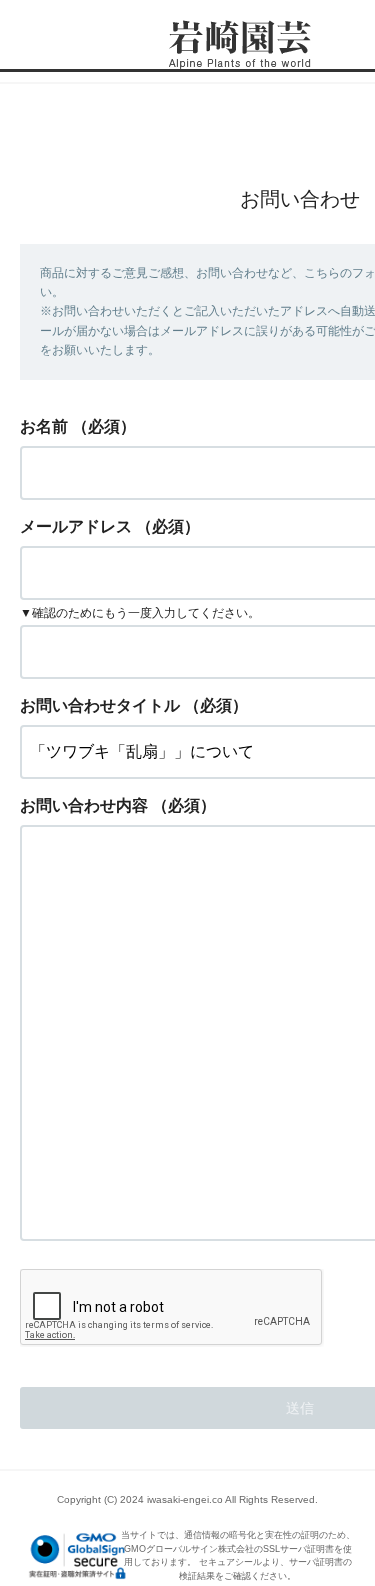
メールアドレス (76, 526)
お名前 (44, 426)
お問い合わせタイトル (100, 705)
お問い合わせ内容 (84, 805)
